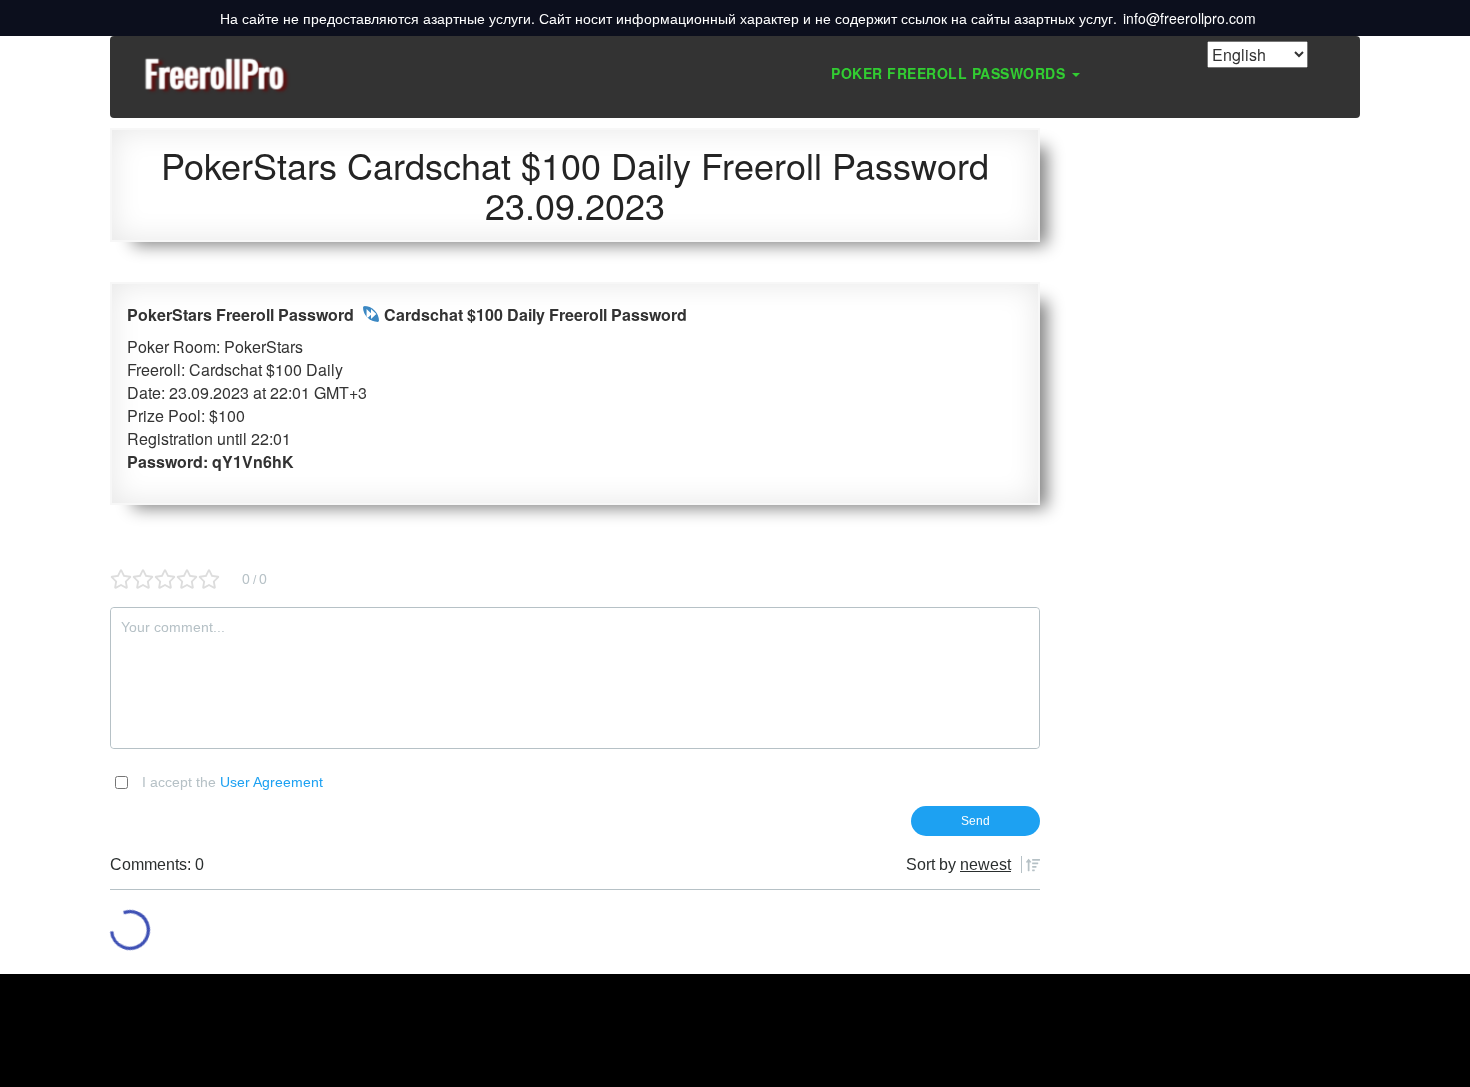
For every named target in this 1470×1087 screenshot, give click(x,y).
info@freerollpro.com (1189, 18)
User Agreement (271, 782)
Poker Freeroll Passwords (950, 73)
